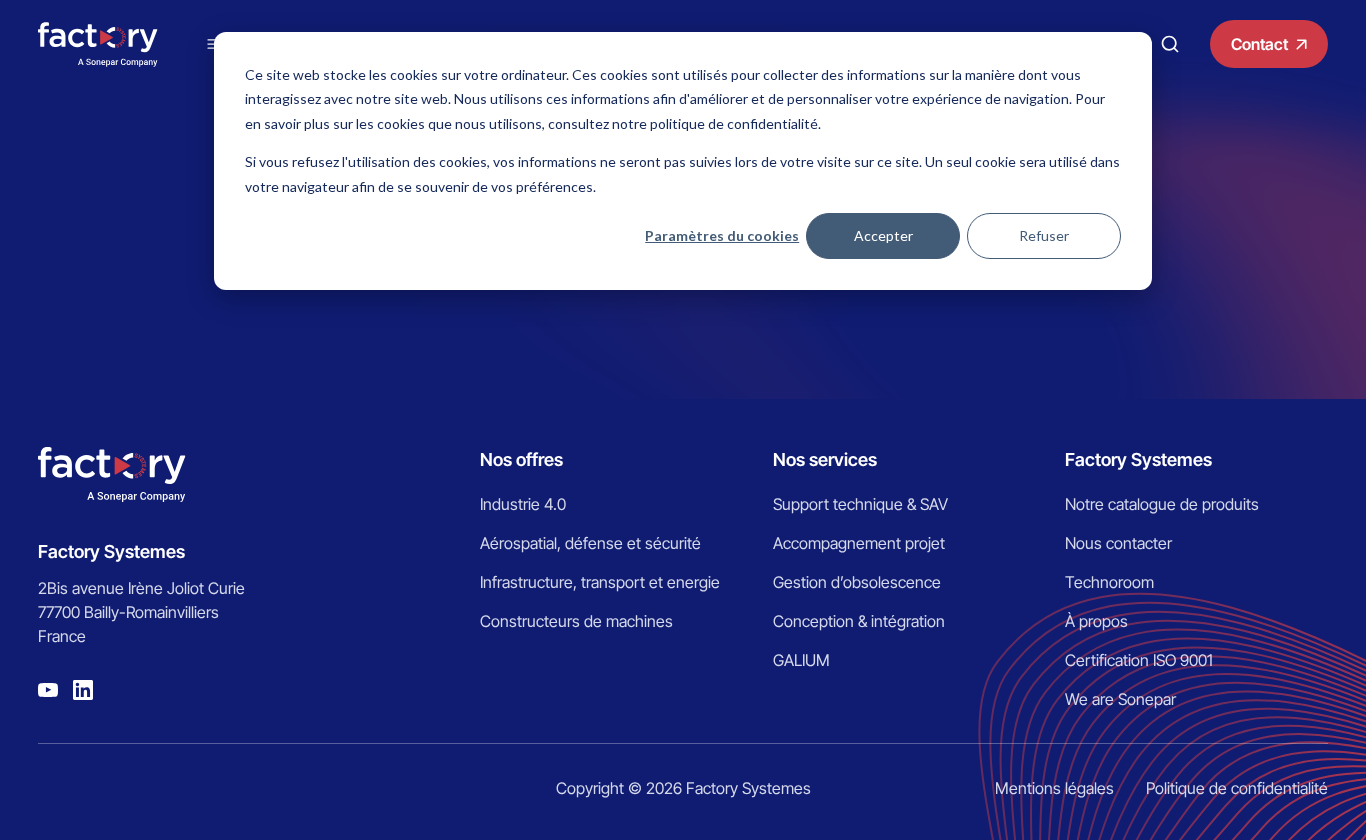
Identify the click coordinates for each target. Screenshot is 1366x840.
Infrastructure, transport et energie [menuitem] (600, 582)
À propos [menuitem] (1096, 621)
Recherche (1170, 44)
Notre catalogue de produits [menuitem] (1162, 504)
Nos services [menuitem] (825, 459)
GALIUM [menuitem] (801, 660)
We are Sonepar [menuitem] (1120, 699)
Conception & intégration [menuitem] (859, 621)
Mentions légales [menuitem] (1054, 788)
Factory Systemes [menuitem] (1138, 459)
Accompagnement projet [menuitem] (859, 543)
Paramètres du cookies (722, 235)
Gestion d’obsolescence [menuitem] (857, 582)
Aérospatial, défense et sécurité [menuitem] (590, 543)
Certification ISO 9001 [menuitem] (1139, 660)
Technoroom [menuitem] (1109, 582)
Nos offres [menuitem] (521, 459)
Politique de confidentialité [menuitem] (1237, 788)
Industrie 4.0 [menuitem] (523, 504)
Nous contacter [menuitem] (1118, 543)
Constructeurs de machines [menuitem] (576, 621)
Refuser (1044, 235)
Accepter (883, 235)
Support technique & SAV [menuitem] (860, 504)
